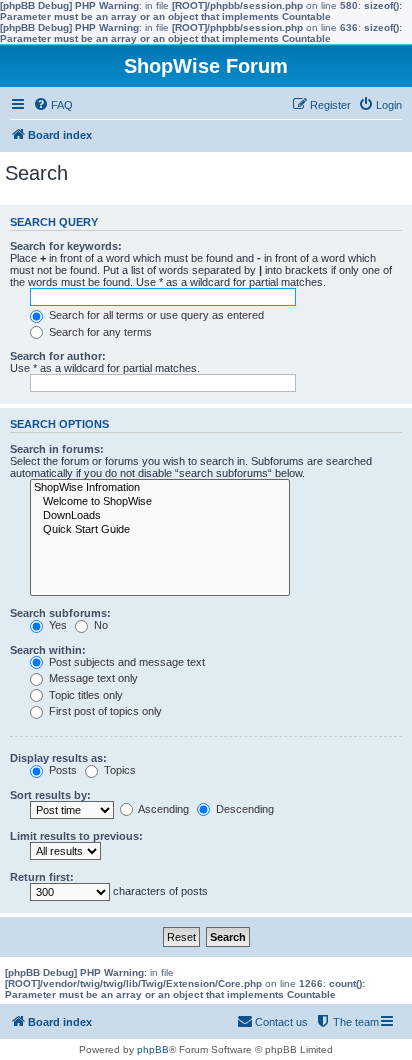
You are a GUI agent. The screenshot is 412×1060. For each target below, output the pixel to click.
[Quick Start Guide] (160, 530)
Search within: (48, 650)
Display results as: (58, 758)
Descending (243, 809)
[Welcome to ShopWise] (160, 502)
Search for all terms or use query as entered (155, 315)
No (99, 625)
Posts (61, 770)
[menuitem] (53, 105)
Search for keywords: (66, 246)
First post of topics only (104, 711)
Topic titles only (84, 695)
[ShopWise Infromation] (160, 488)
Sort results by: (50, 795)
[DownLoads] (160, 516)
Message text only (92, 678)
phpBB (153, 1049)
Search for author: (58, 356)
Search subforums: (60, 613)
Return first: (42, 877)
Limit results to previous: (76, 836)
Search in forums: (57, 449)
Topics (118, 770)
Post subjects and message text (125, 662)
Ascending (162, 809)
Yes (56, 625)
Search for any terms (99, 332)
